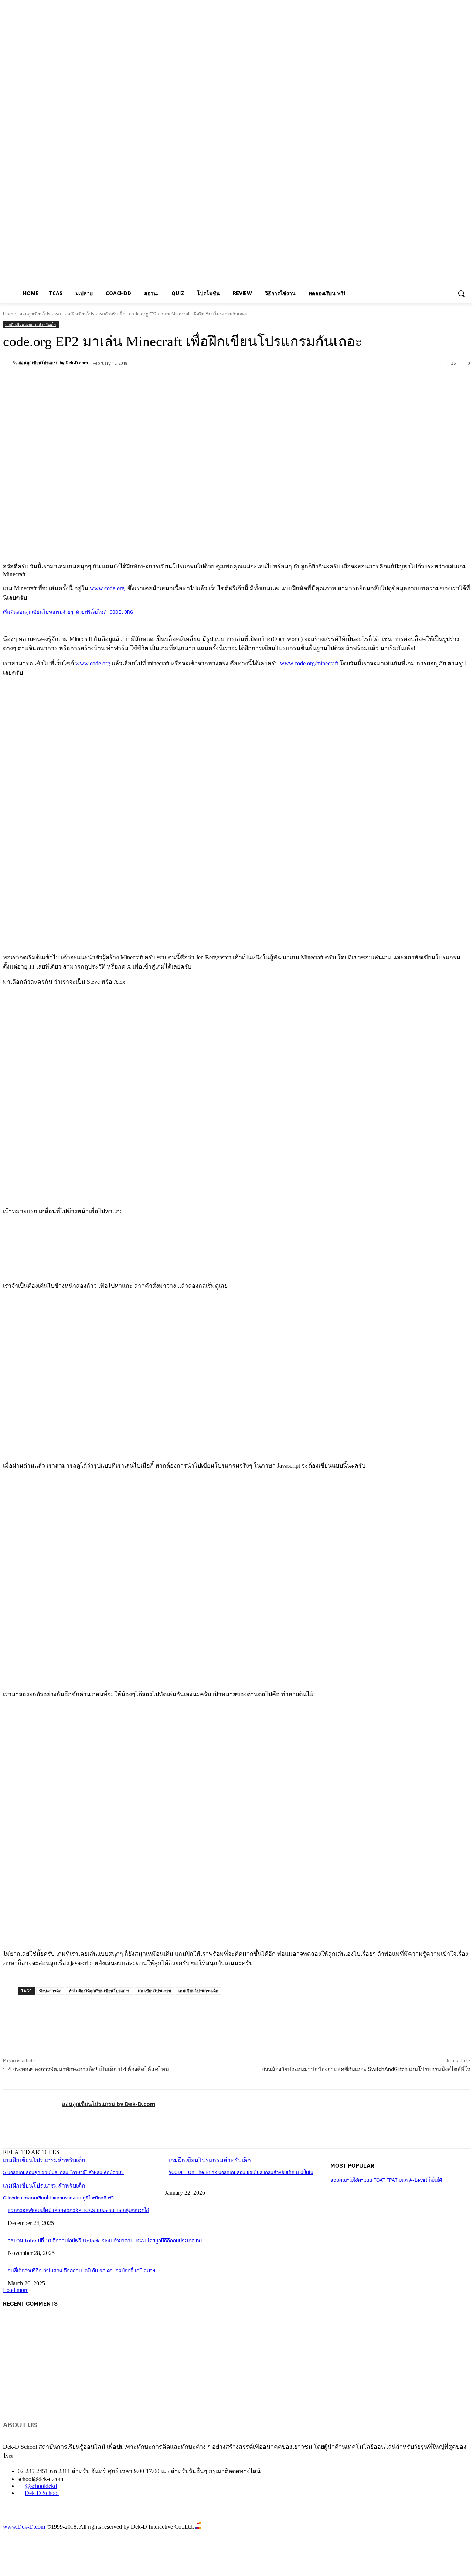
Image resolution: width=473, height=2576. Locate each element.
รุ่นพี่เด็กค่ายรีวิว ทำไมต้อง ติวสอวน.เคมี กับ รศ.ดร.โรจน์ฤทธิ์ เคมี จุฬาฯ (81, 2271)
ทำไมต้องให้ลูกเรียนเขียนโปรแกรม (100, 1991)
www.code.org (107, 588)
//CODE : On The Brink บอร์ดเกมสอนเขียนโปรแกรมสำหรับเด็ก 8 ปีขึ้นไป (241, 2173)
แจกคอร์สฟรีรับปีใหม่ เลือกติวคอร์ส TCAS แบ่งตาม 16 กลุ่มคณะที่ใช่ (78, 2211)
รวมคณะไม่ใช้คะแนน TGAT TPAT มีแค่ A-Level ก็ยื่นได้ (386, 2180)
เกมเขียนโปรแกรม (154, 1991)
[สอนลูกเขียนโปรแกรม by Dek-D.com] (8, 363)
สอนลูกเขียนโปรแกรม (40, 314)
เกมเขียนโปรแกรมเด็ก (198, 1991)
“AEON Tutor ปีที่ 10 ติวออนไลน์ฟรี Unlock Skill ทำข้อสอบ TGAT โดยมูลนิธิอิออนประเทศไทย (105, 2241)
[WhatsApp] (150, 382)
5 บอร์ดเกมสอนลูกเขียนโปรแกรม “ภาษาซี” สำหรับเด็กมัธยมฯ (63, 2173)
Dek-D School (42, 2493)
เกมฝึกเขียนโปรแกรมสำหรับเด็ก (95, 314)
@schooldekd (41, 2486)
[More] (177, 382)
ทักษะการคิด (50, 1991)
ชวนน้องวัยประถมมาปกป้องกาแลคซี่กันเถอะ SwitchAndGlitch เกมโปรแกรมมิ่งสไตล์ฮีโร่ (366, 2069)
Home (9, 314)
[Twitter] (97, 382)
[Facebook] (71, 382)
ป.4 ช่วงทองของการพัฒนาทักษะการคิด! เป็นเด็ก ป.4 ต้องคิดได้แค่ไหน (86, 2069)
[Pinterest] (124, 382)
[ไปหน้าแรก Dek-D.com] (21, 2519)
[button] (461, 293)
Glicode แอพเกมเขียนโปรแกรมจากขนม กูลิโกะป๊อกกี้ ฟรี (58, 2198)
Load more (16, 2290)
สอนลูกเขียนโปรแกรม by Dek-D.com (53, 363)
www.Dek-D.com (24, 2527)
